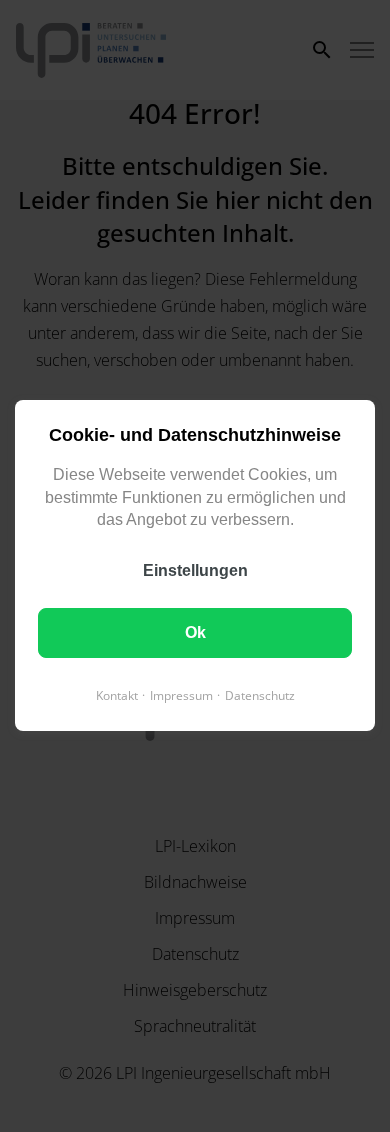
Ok (195, 633)
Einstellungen (195, 571)
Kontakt (117, 696)
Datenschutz (260, 696)
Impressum (181, 696)
